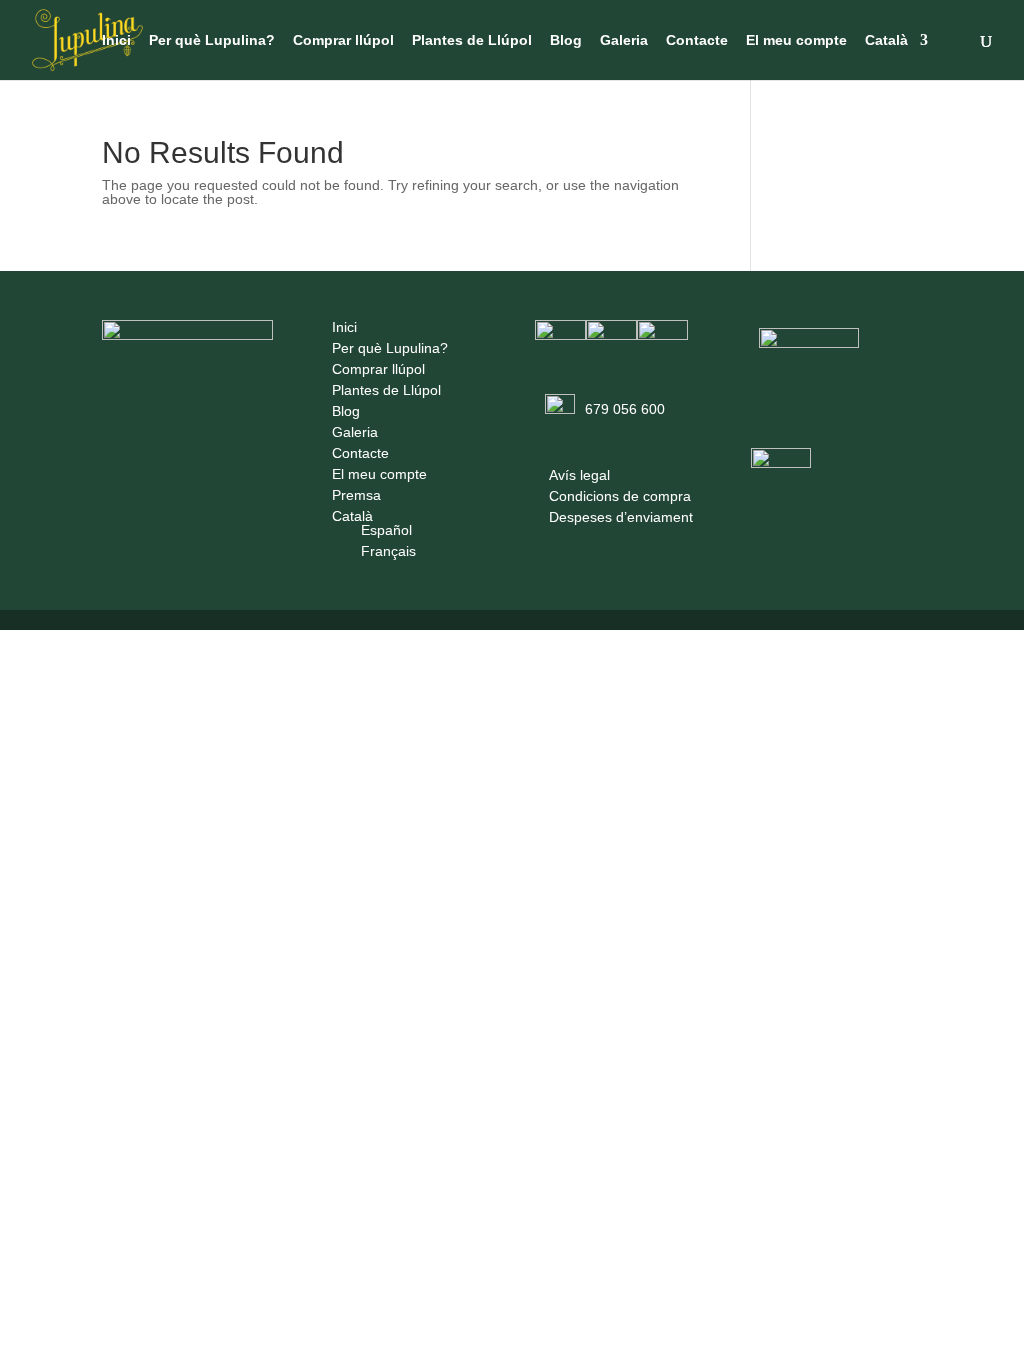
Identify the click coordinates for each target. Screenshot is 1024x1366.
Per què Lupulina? (212, 40)
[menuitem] (896, 56)
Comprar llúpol (343, 40)
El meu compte (796, 40)
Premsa (356, 495)
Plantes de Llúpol (472, 40)
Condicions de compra (620, 496)
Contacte (697, 40)
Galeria (624, 40)
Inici (116, 40)
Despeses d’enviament (621, 517)
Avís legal (579, 475)
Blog (566, 40)
